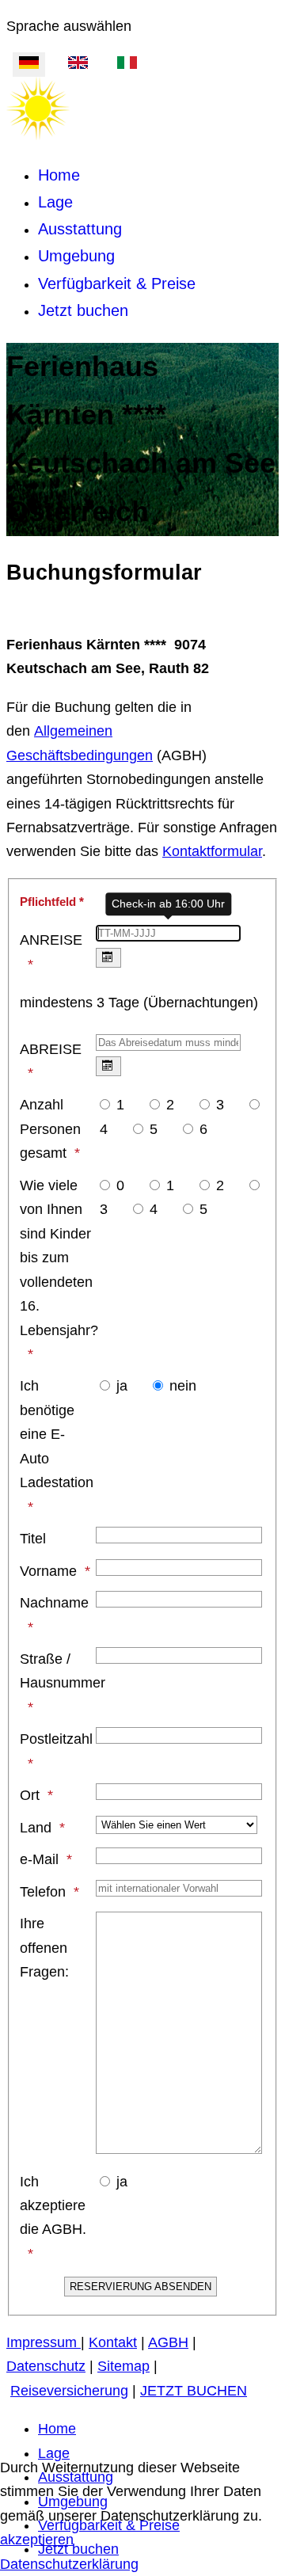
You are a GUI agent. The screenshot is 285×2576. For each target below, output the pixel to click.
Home (59, 175)
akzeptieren (37, 2540)
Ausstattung (80, 229)
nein (183, 1386)
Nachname (54, 1603)
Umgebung (76, 256)
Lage (55, 202)
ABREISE (51, 1049)
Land (36, 1828)
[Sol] (38, 135)
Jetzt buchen (83, 310)
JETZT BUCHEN (194, 2391)
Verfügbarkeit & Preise (117, 283)
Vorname (48, 1571)
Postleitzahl (56, 1739)
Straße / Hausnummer (57, 1671)
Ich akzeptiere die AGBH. (53, 2206)
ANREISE (51, 940)
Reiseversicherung (69, 2391)
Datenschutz (46, 2366)
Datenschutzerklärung (69, 2564)
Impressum (42, 2342)
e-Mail (39, 1859)
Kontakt (113, 2342)
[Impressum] (79, 2342)
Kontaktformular (212, 851)
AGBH (168, 2342)
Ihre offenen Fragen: (44, 1948)
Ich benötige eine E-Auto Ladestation (57, 1434)
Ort (30, 1795)
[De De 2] (29, 64)
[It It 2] (127, 64)
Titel (33, 1539)
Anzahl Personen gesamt (50, 1129)
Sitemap (123, 2366)
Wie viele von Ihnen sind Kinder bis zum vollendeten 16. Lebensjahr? (57, 1258)
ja (122, 1386)
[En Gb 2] (78, 64)
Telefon (43, 1892)
